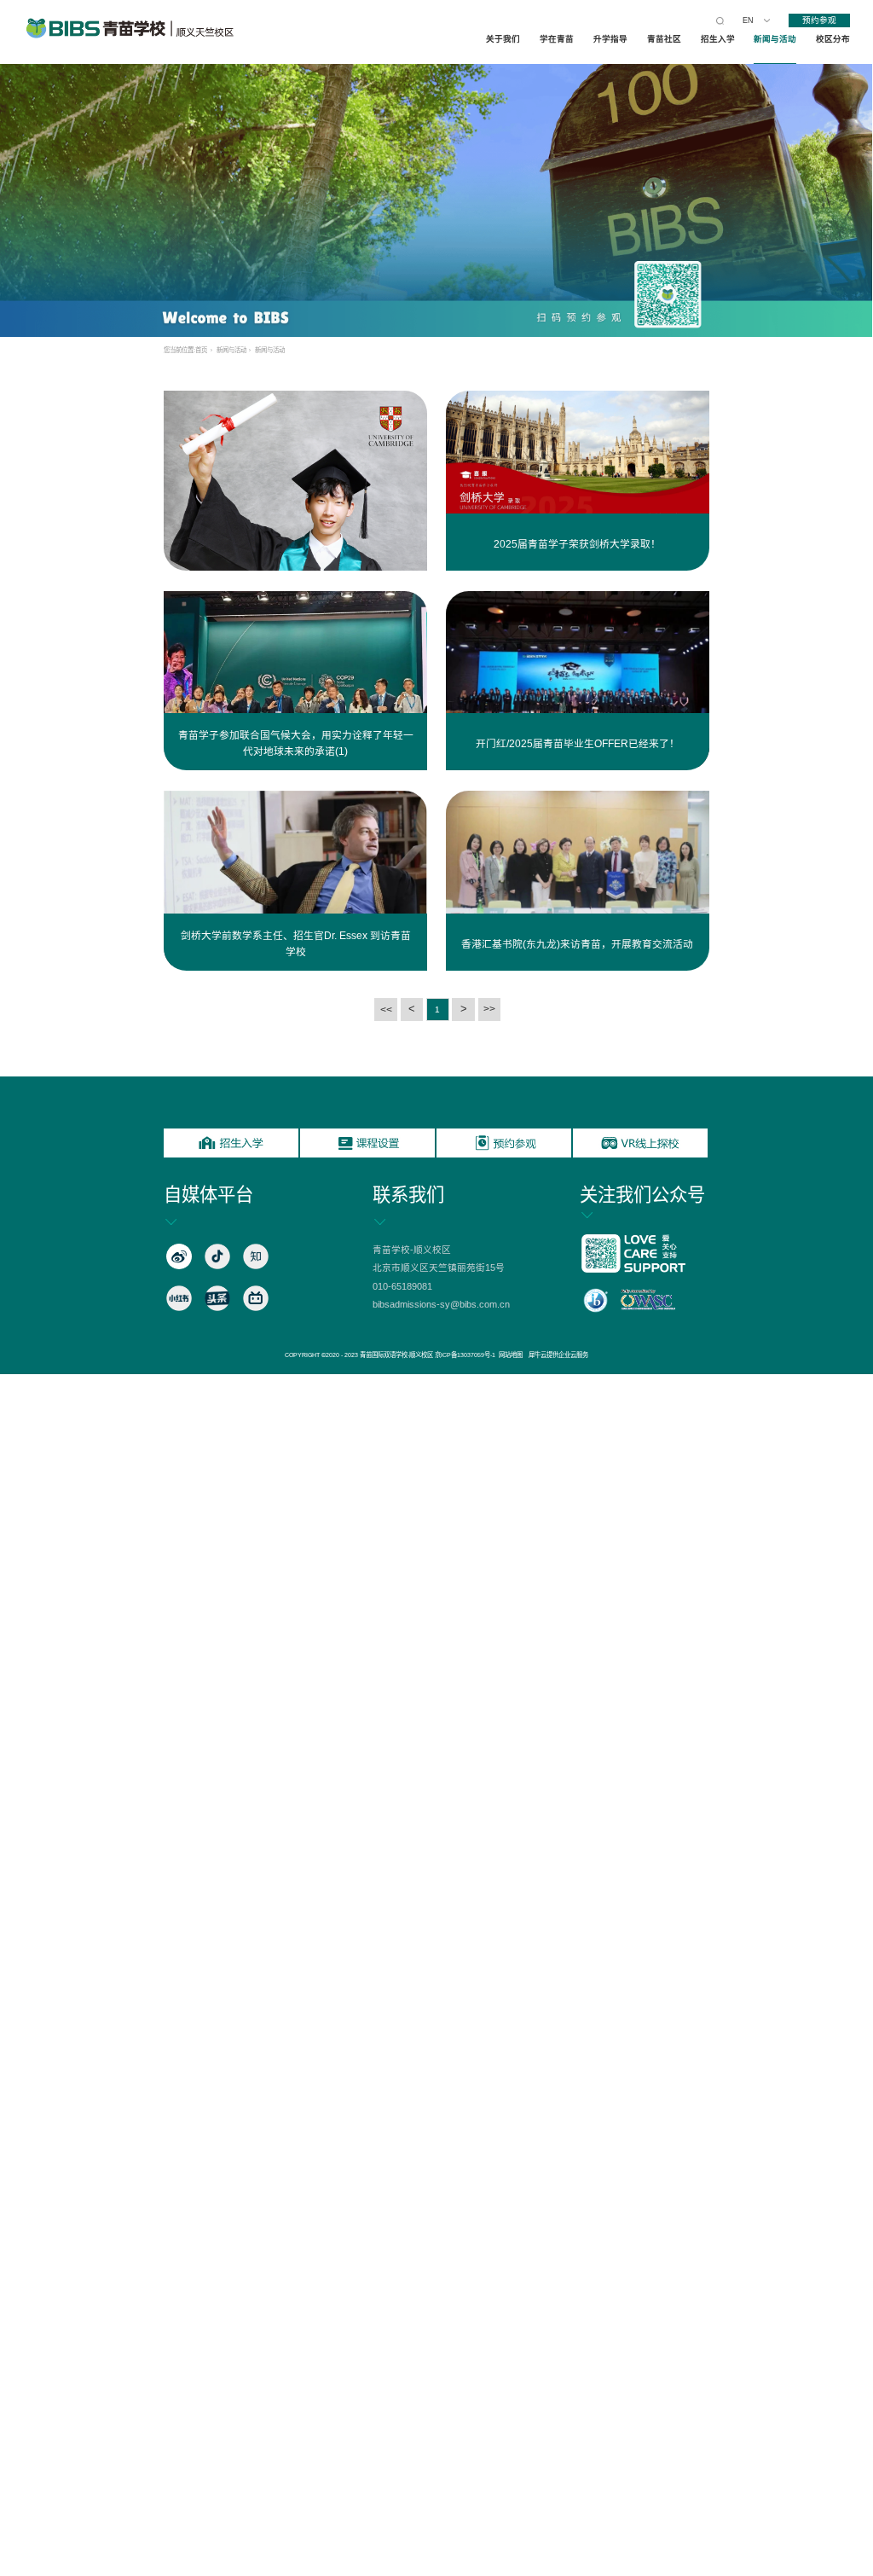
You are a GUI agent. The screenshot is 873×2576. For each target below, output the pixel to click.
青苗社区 (664, 39)
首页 (201, 350)
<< (386, 1010)
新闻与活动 (775, 39)
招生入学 (718, 39)
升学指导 (610, 39)
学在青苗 (557, 39)
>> (489, 1009)
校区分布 (833, 39)
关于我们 (503, 39)
